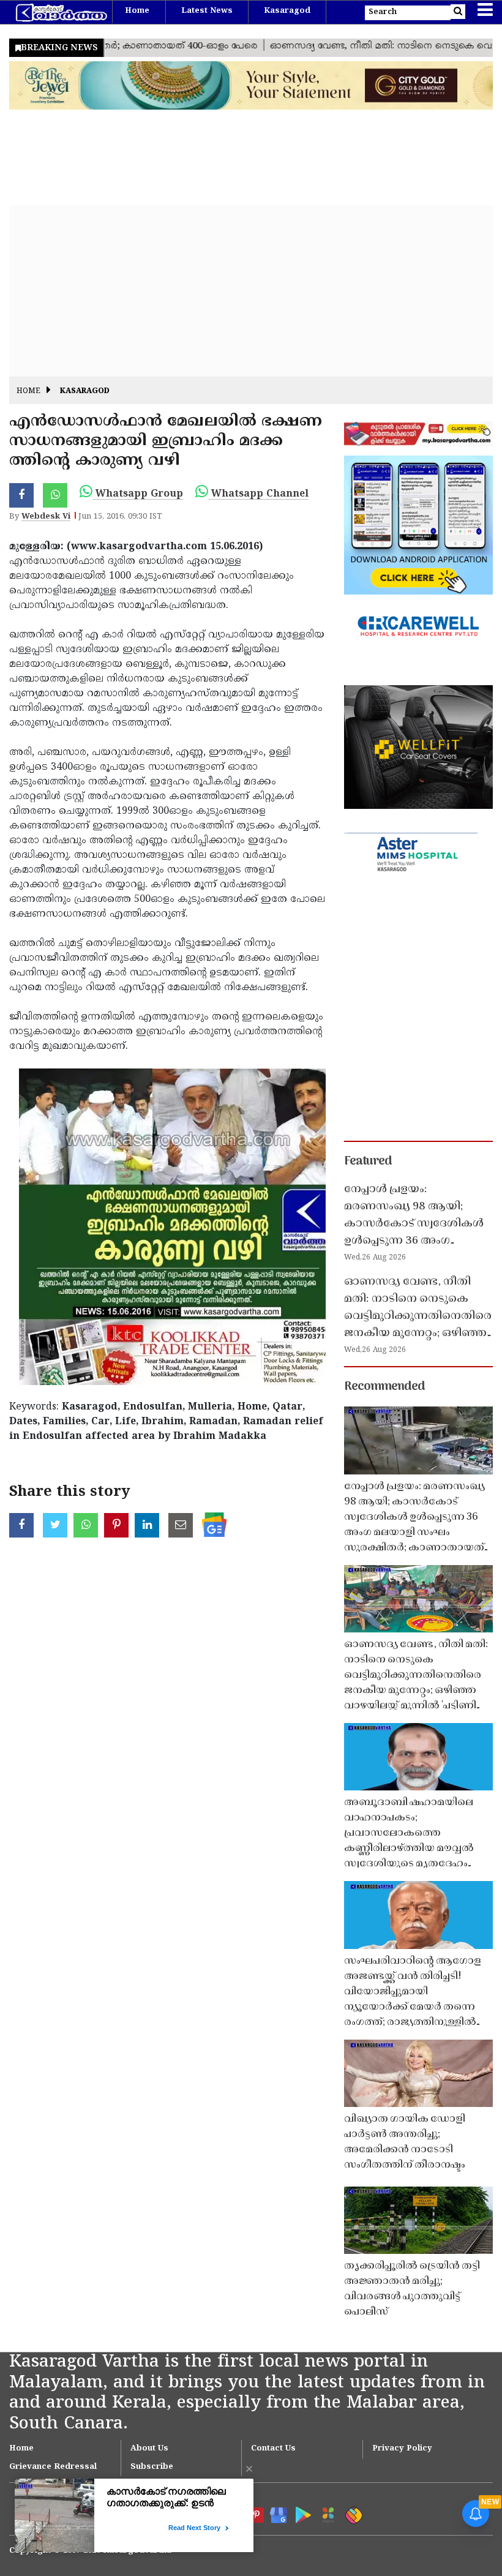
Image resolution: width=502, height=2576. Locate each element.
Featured (368, 1162)
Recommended (384, 1387)
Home (137, 11)
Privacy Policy (402, 2449)
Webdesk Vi (46, 517)
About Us (149, 2449)
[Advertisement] (251, 291)
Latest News (207, 11)
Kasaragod (287, 11)
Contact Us (273, 2449)
